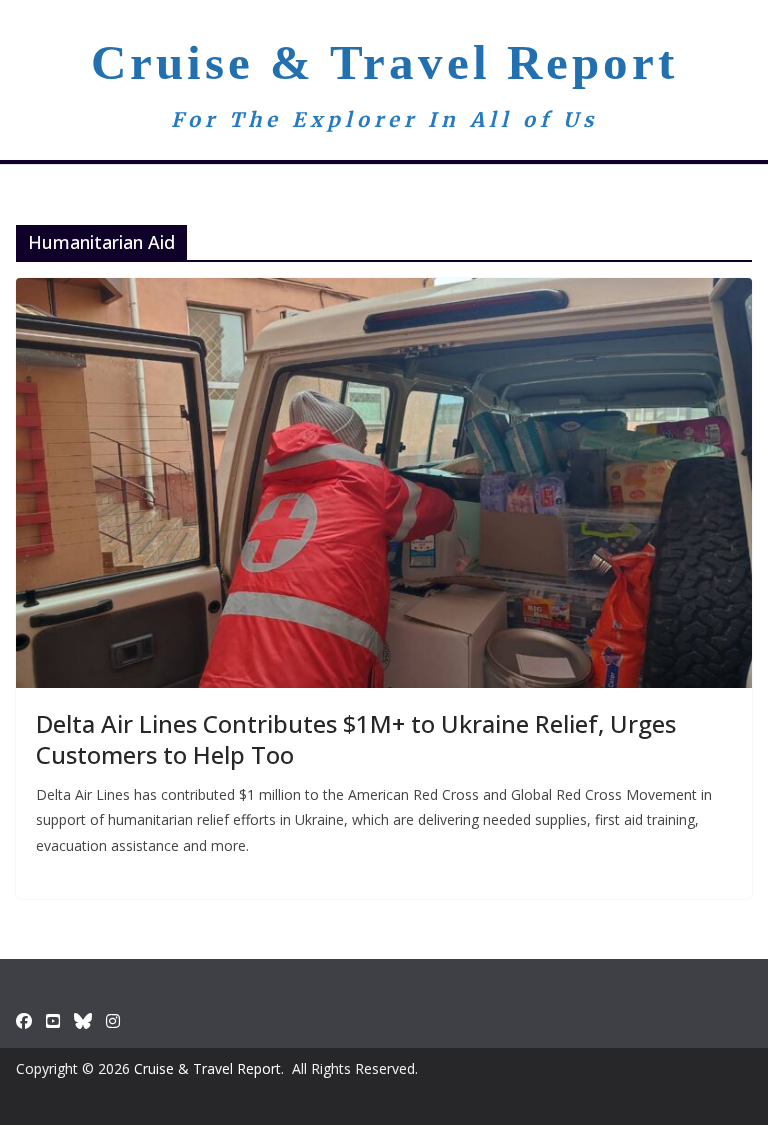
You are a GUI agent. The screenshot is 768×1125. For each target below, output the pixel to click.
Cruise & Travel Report (384, 62)
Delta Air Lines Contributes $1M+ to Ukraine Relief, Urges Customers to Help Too (356, 739)
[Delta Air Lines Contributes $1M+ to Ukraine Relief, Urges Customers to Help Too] (384, 482)
